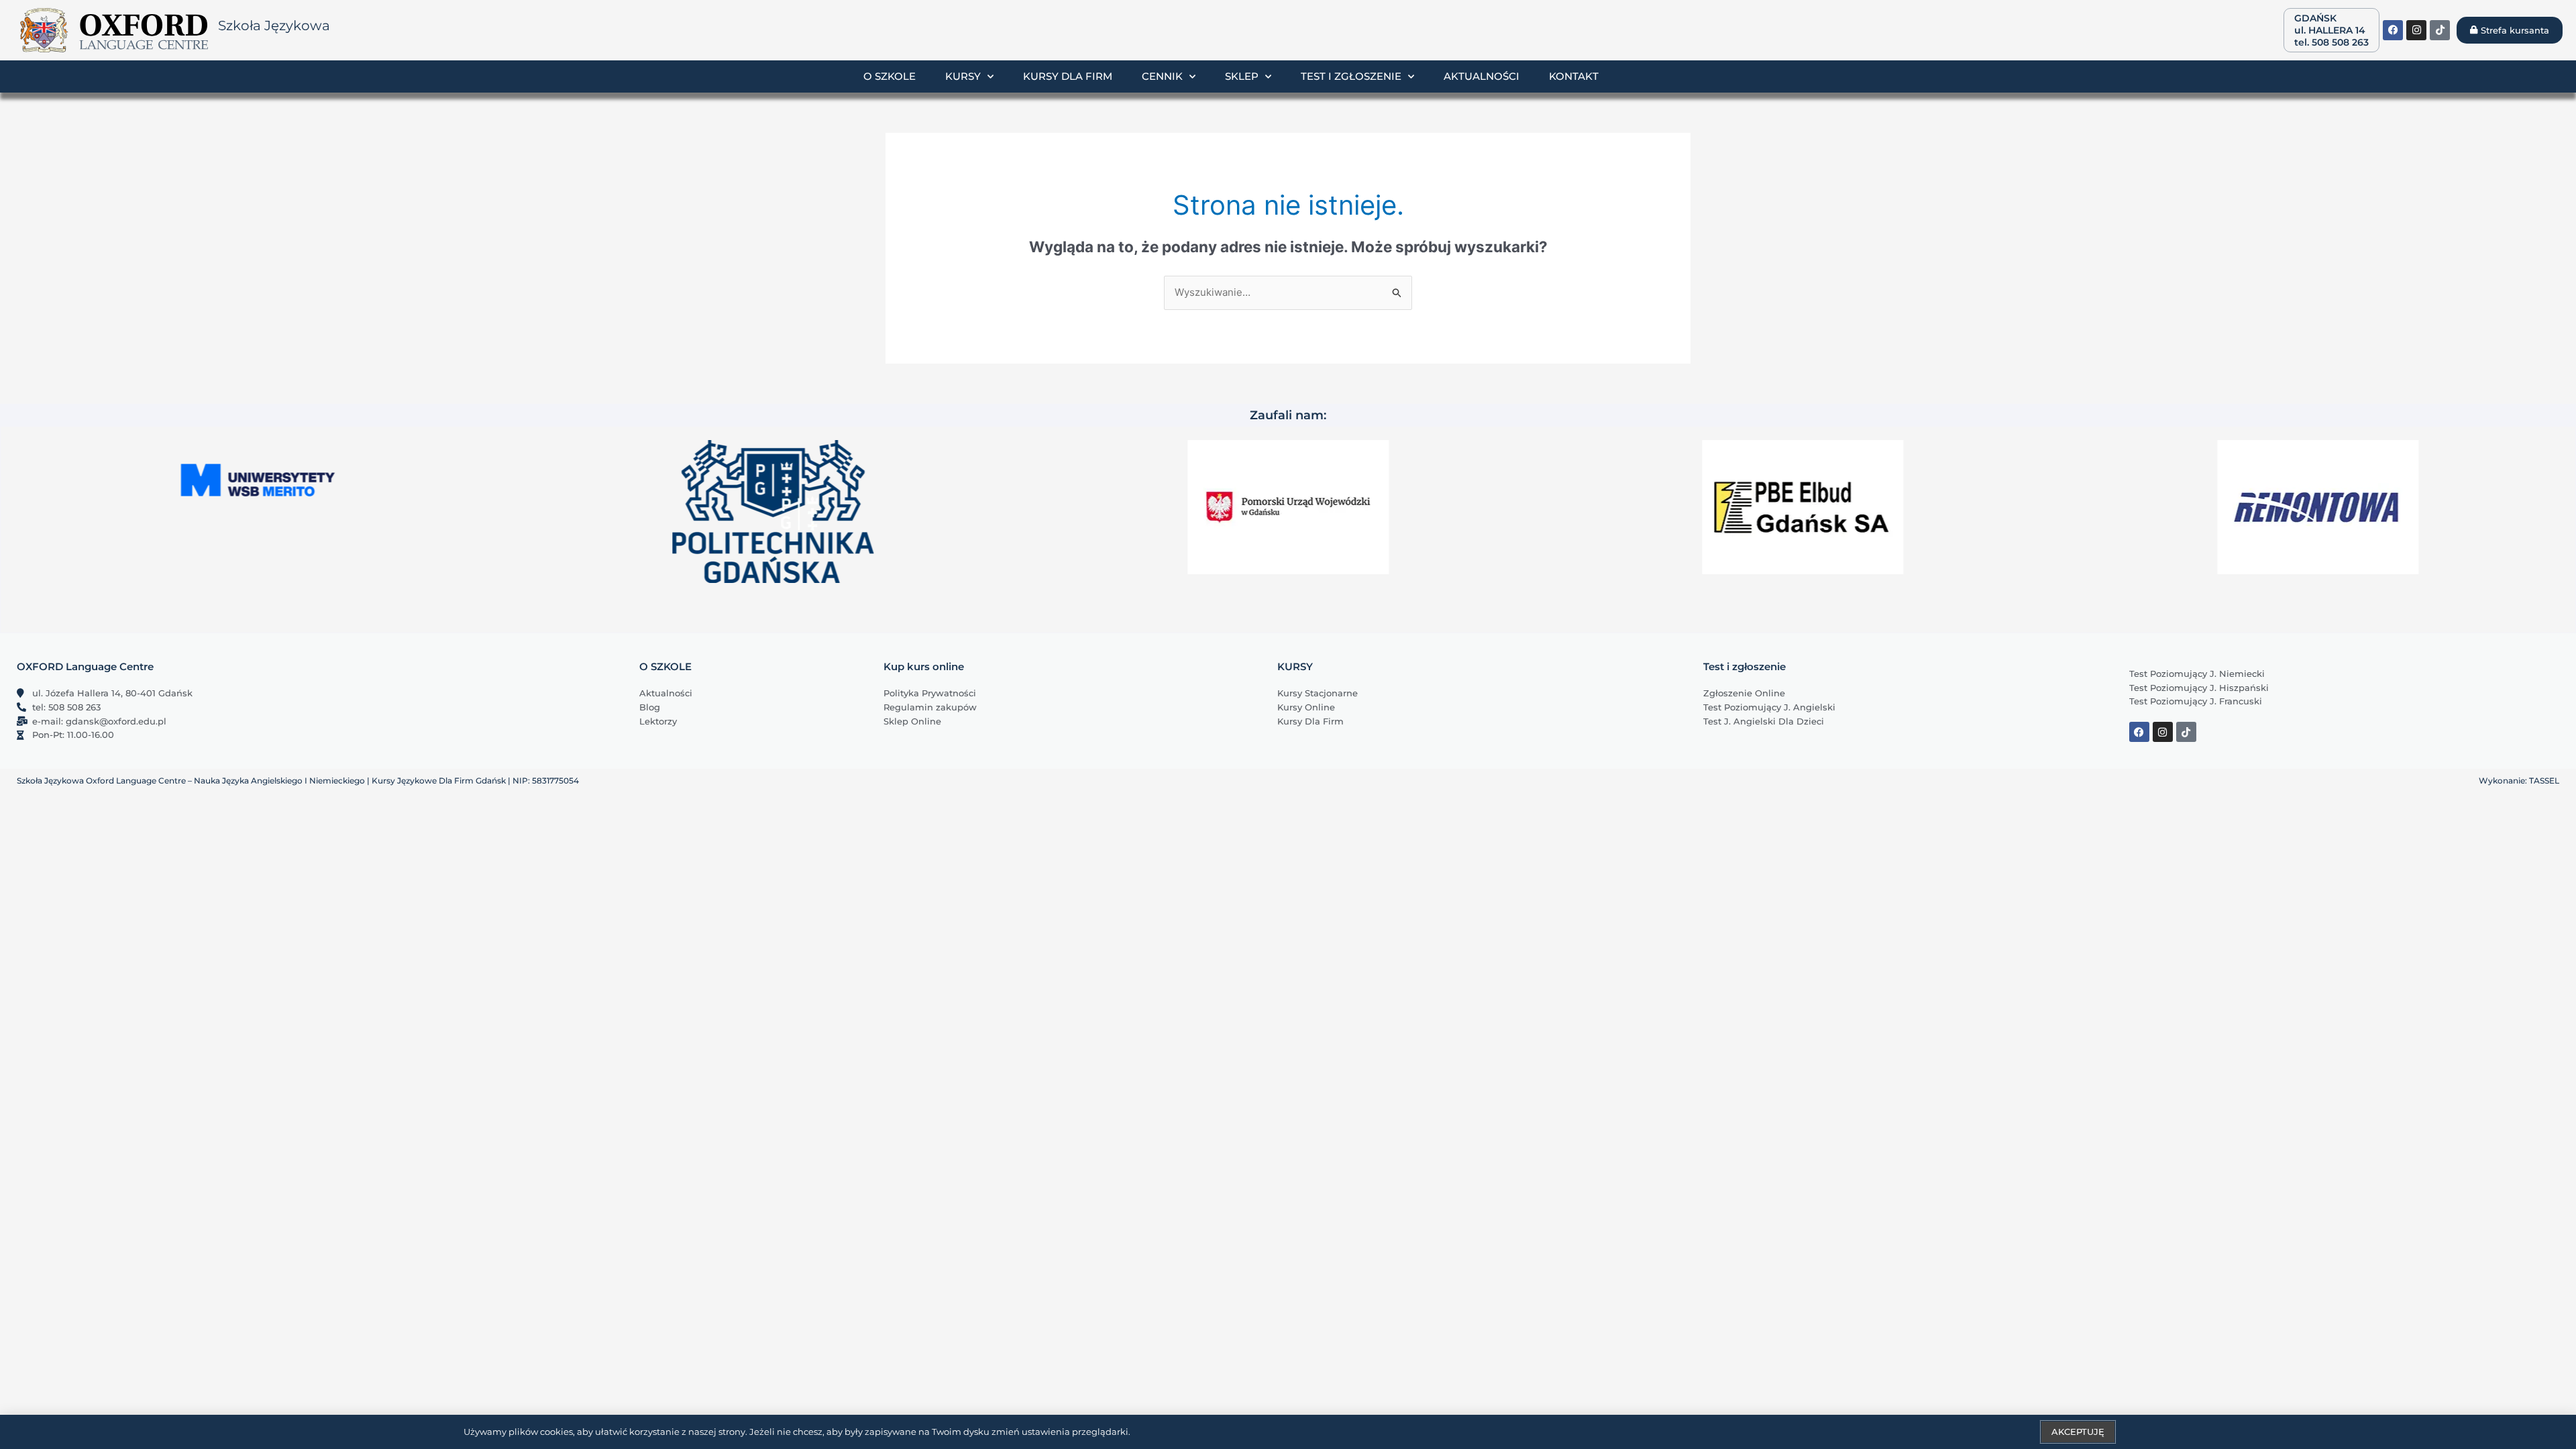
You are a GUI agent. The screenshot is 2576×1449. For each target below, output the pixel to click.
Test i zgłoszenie (1351, 76)
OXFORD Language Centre (85, 666)
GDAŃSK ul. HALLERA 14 (2330, 24)
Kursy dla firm (1068, 76)
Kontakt (1574, 76)
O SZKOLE (665, 666)
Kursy (963, 76)
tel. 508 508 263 (2331, 42)
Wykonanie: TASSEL (2519, 781)
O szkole (890, 76)
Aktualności (1482, 76)
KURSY (1295, 666)
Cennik (1162, 76)
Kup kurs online (924, 666)
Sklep (1242, 76)
